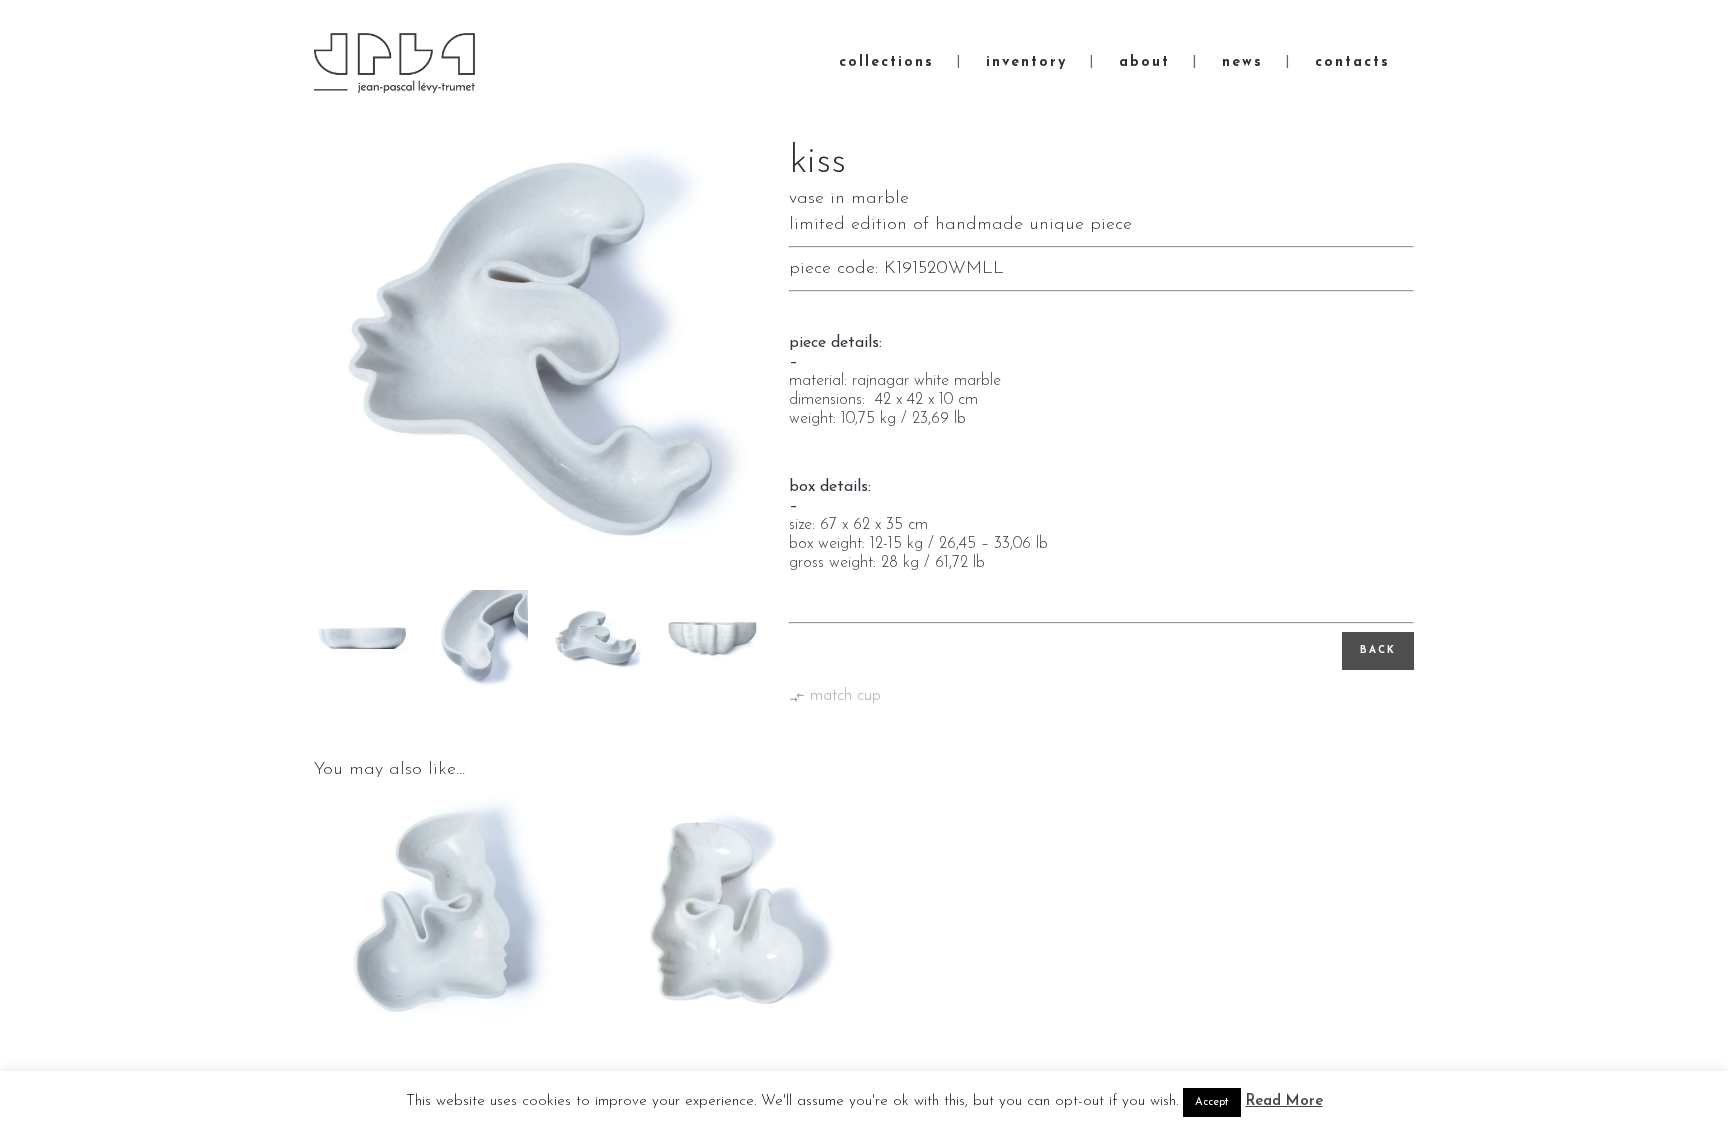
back (1378, 650)
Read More (1284, 1101)
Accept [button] (1212, 1102)
